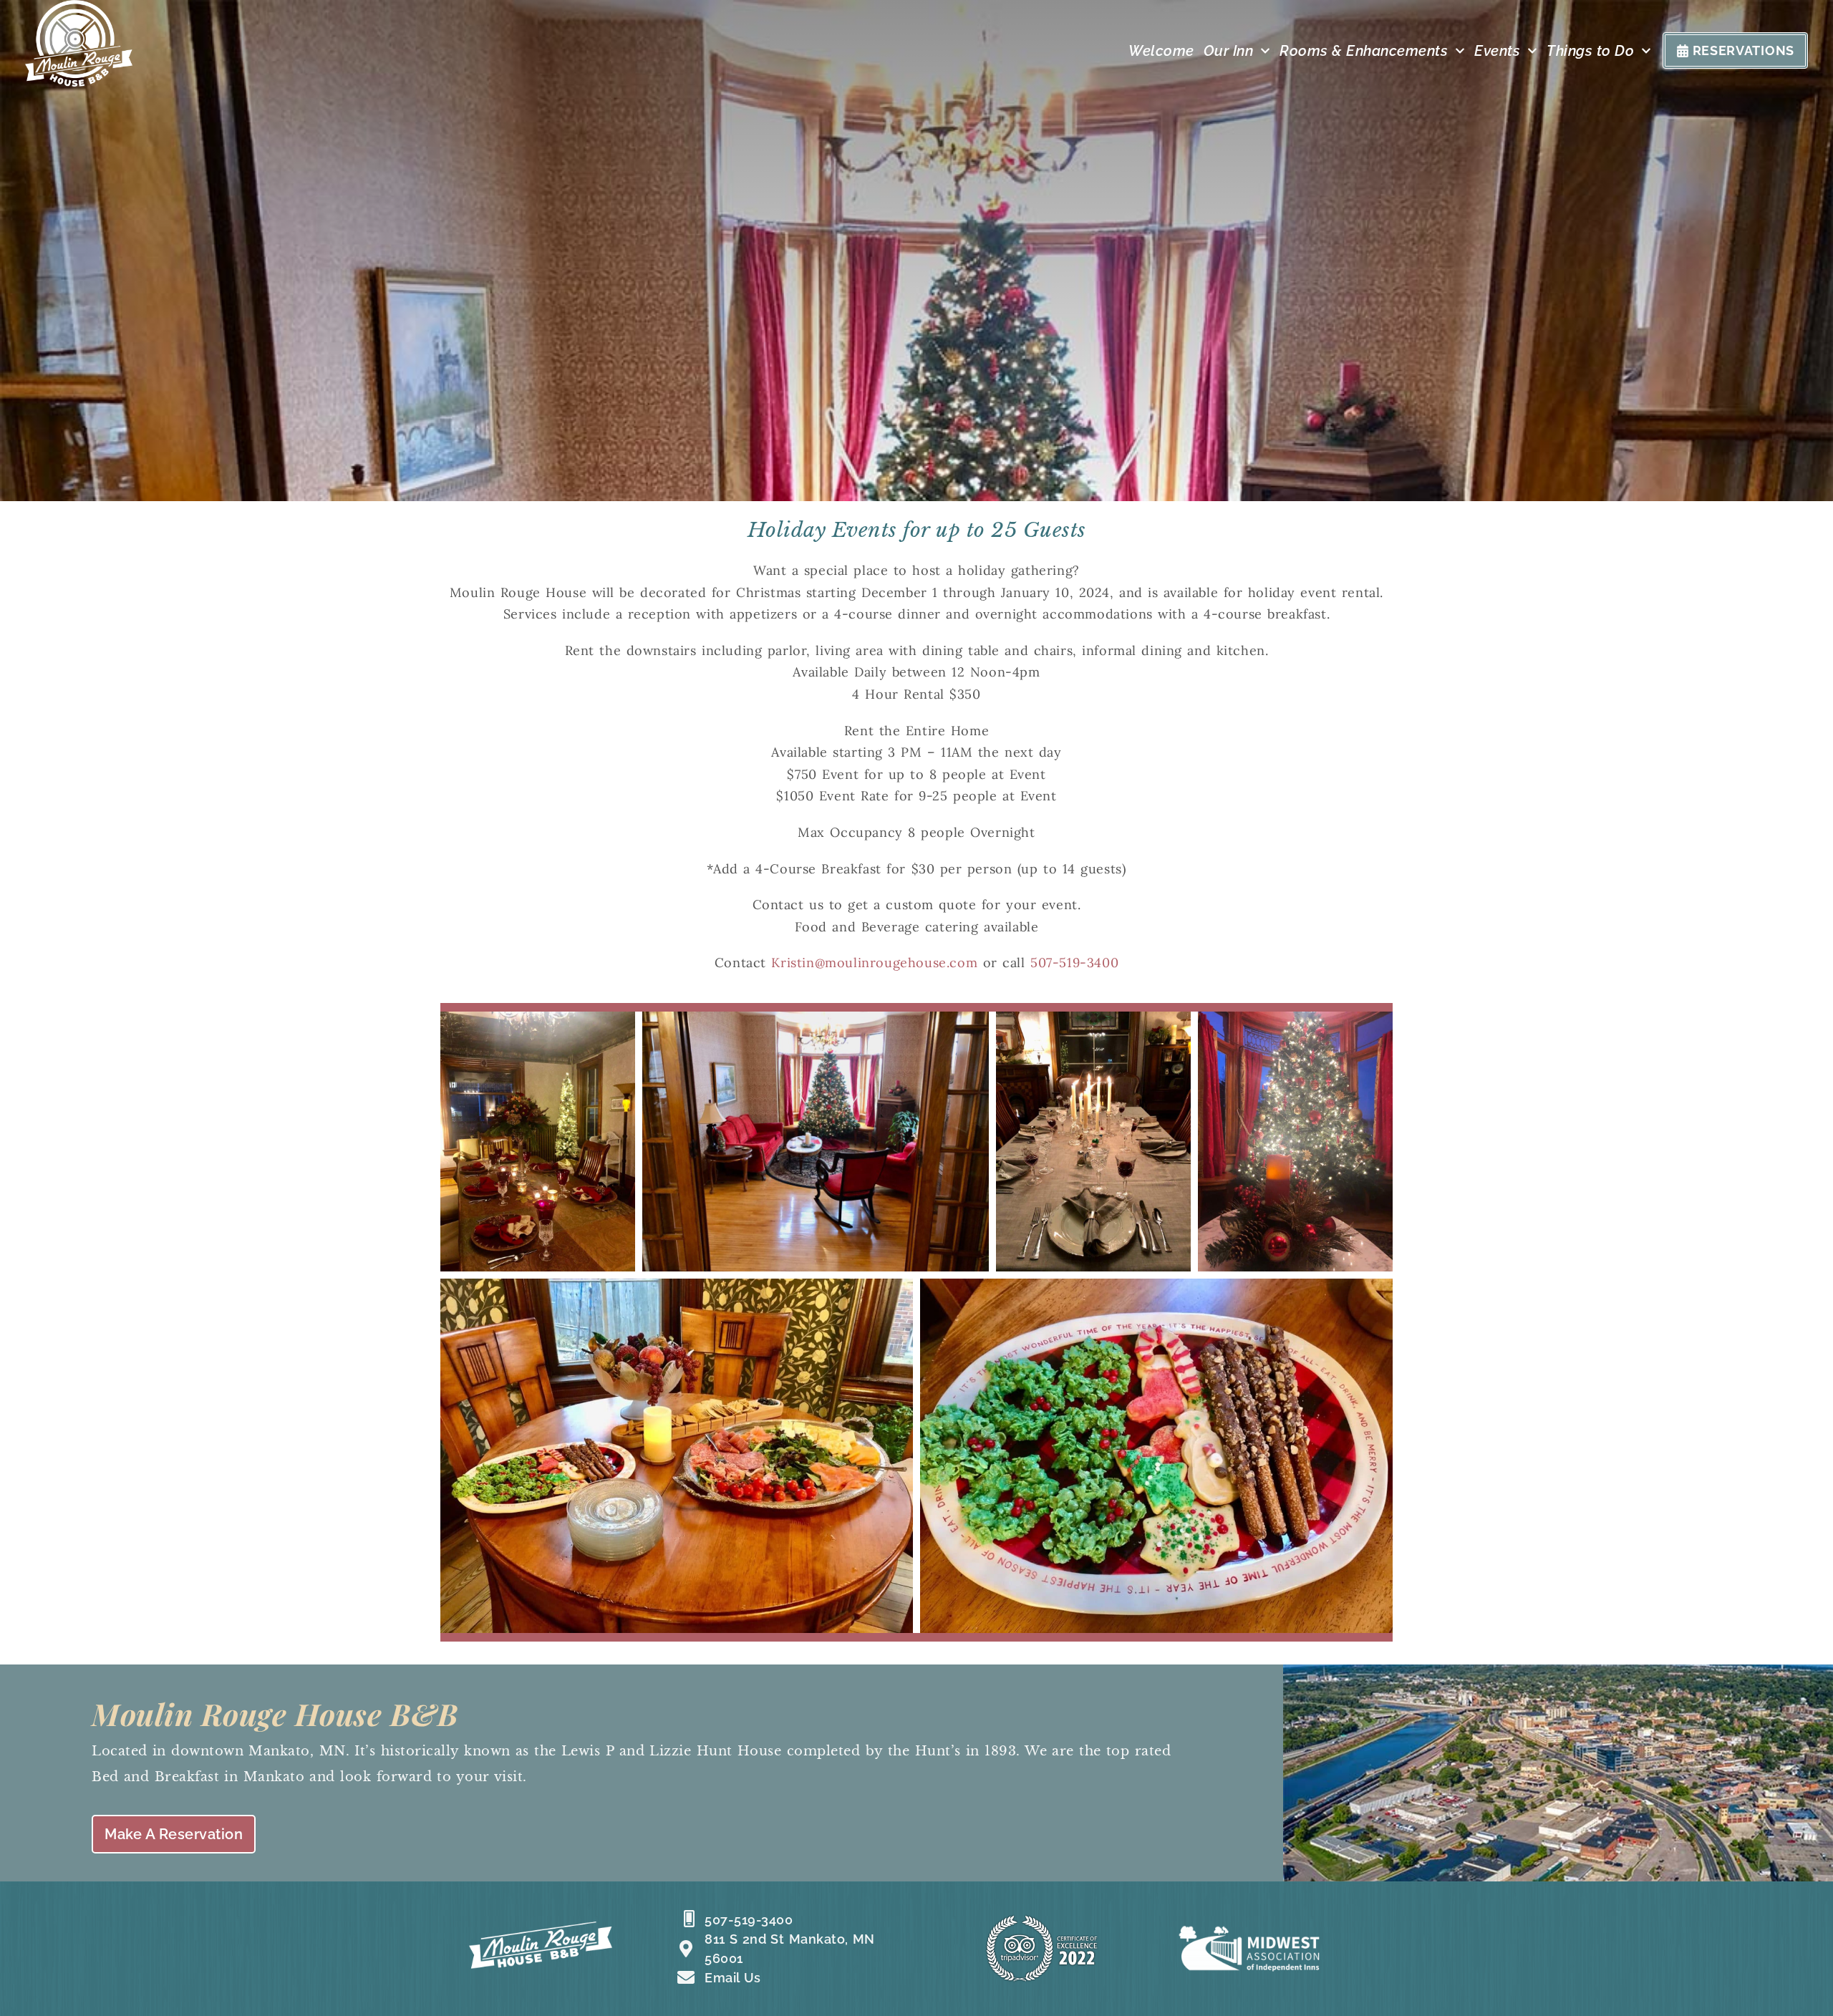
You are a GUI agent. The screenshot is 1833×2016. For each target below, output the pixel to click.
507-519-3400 (1074, 963)
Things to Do (1590, 51)
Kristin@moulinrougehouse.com (874, 963)
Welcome (1161, 51)
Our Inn (1229, 51)
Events (1497, 51)
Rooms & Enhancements (1364, 51)
